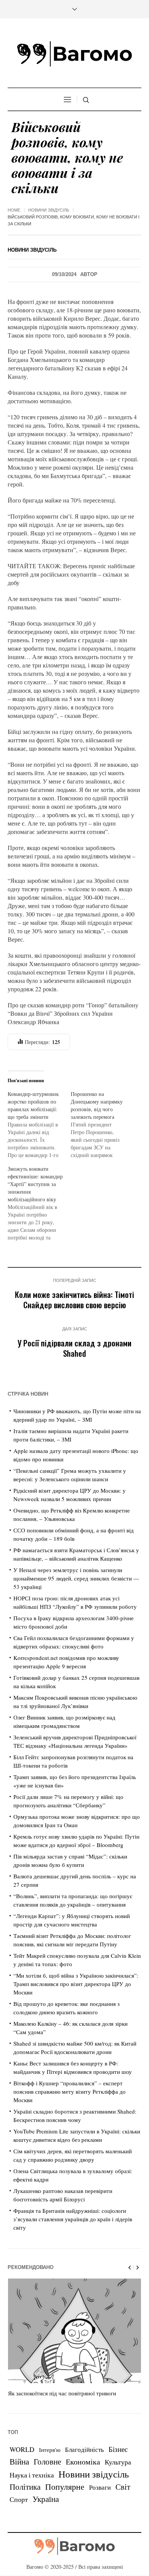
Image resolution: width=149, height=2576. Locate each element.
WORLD (22, 2449)
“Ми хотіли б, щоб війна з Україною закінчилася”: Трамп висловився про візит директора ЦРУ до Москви (76, 1984)
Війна (19, 2461)
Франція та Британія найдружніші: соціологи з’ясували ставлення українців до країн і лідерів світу (73, 2219)
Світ (123, 2487)
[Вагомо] (74, 54)
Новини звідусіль (49, 210)
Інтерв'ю (50, 2450)
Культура (118, 2462)
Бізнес (118, 2449)
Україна (46, 2499)
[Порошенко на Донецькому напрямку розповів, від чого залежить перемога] (102, 1125)
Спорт (19, 2499)
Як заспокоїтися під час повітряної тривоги (62, 2393)
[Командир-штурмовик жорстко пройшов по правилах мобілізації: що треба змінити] (39, 1125)
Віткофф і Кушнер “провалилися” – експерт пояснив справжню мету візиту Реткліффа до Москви (70, 2091)
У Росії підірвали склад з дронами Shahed (74, 1348)
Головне (47, 2461)
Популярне (65, 2486)
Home (14, 210)
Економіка (83, 2462)
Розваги (100, 2487)
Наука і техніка (32, 2475)
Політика (25, 2487)
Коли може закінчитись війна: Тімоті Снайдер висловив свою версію (74, 1299)
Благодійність (84, 2449)
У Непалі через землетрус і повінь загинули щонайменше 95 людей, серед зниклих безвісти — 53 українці (76, 1578)
